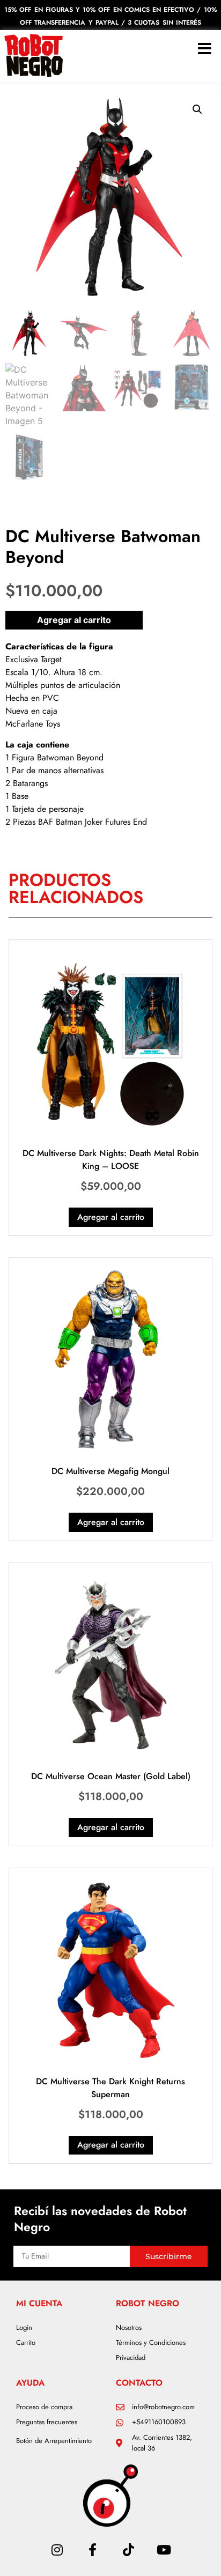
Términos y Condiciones (151, 2342)
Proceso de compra (44, 2407)
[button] (197, 109)
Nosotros (129, 2327)
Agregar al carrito (74, 620)
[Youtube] (164, 2550)
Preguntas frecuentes (47, 2422)
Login (24, 2327)
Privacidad (131, 2357)
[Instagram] (57, 2550)
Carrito (26, 2342)
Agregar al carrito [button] (111, 1217)
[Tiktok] (128, 2550)
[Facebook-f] (93, 2550)
